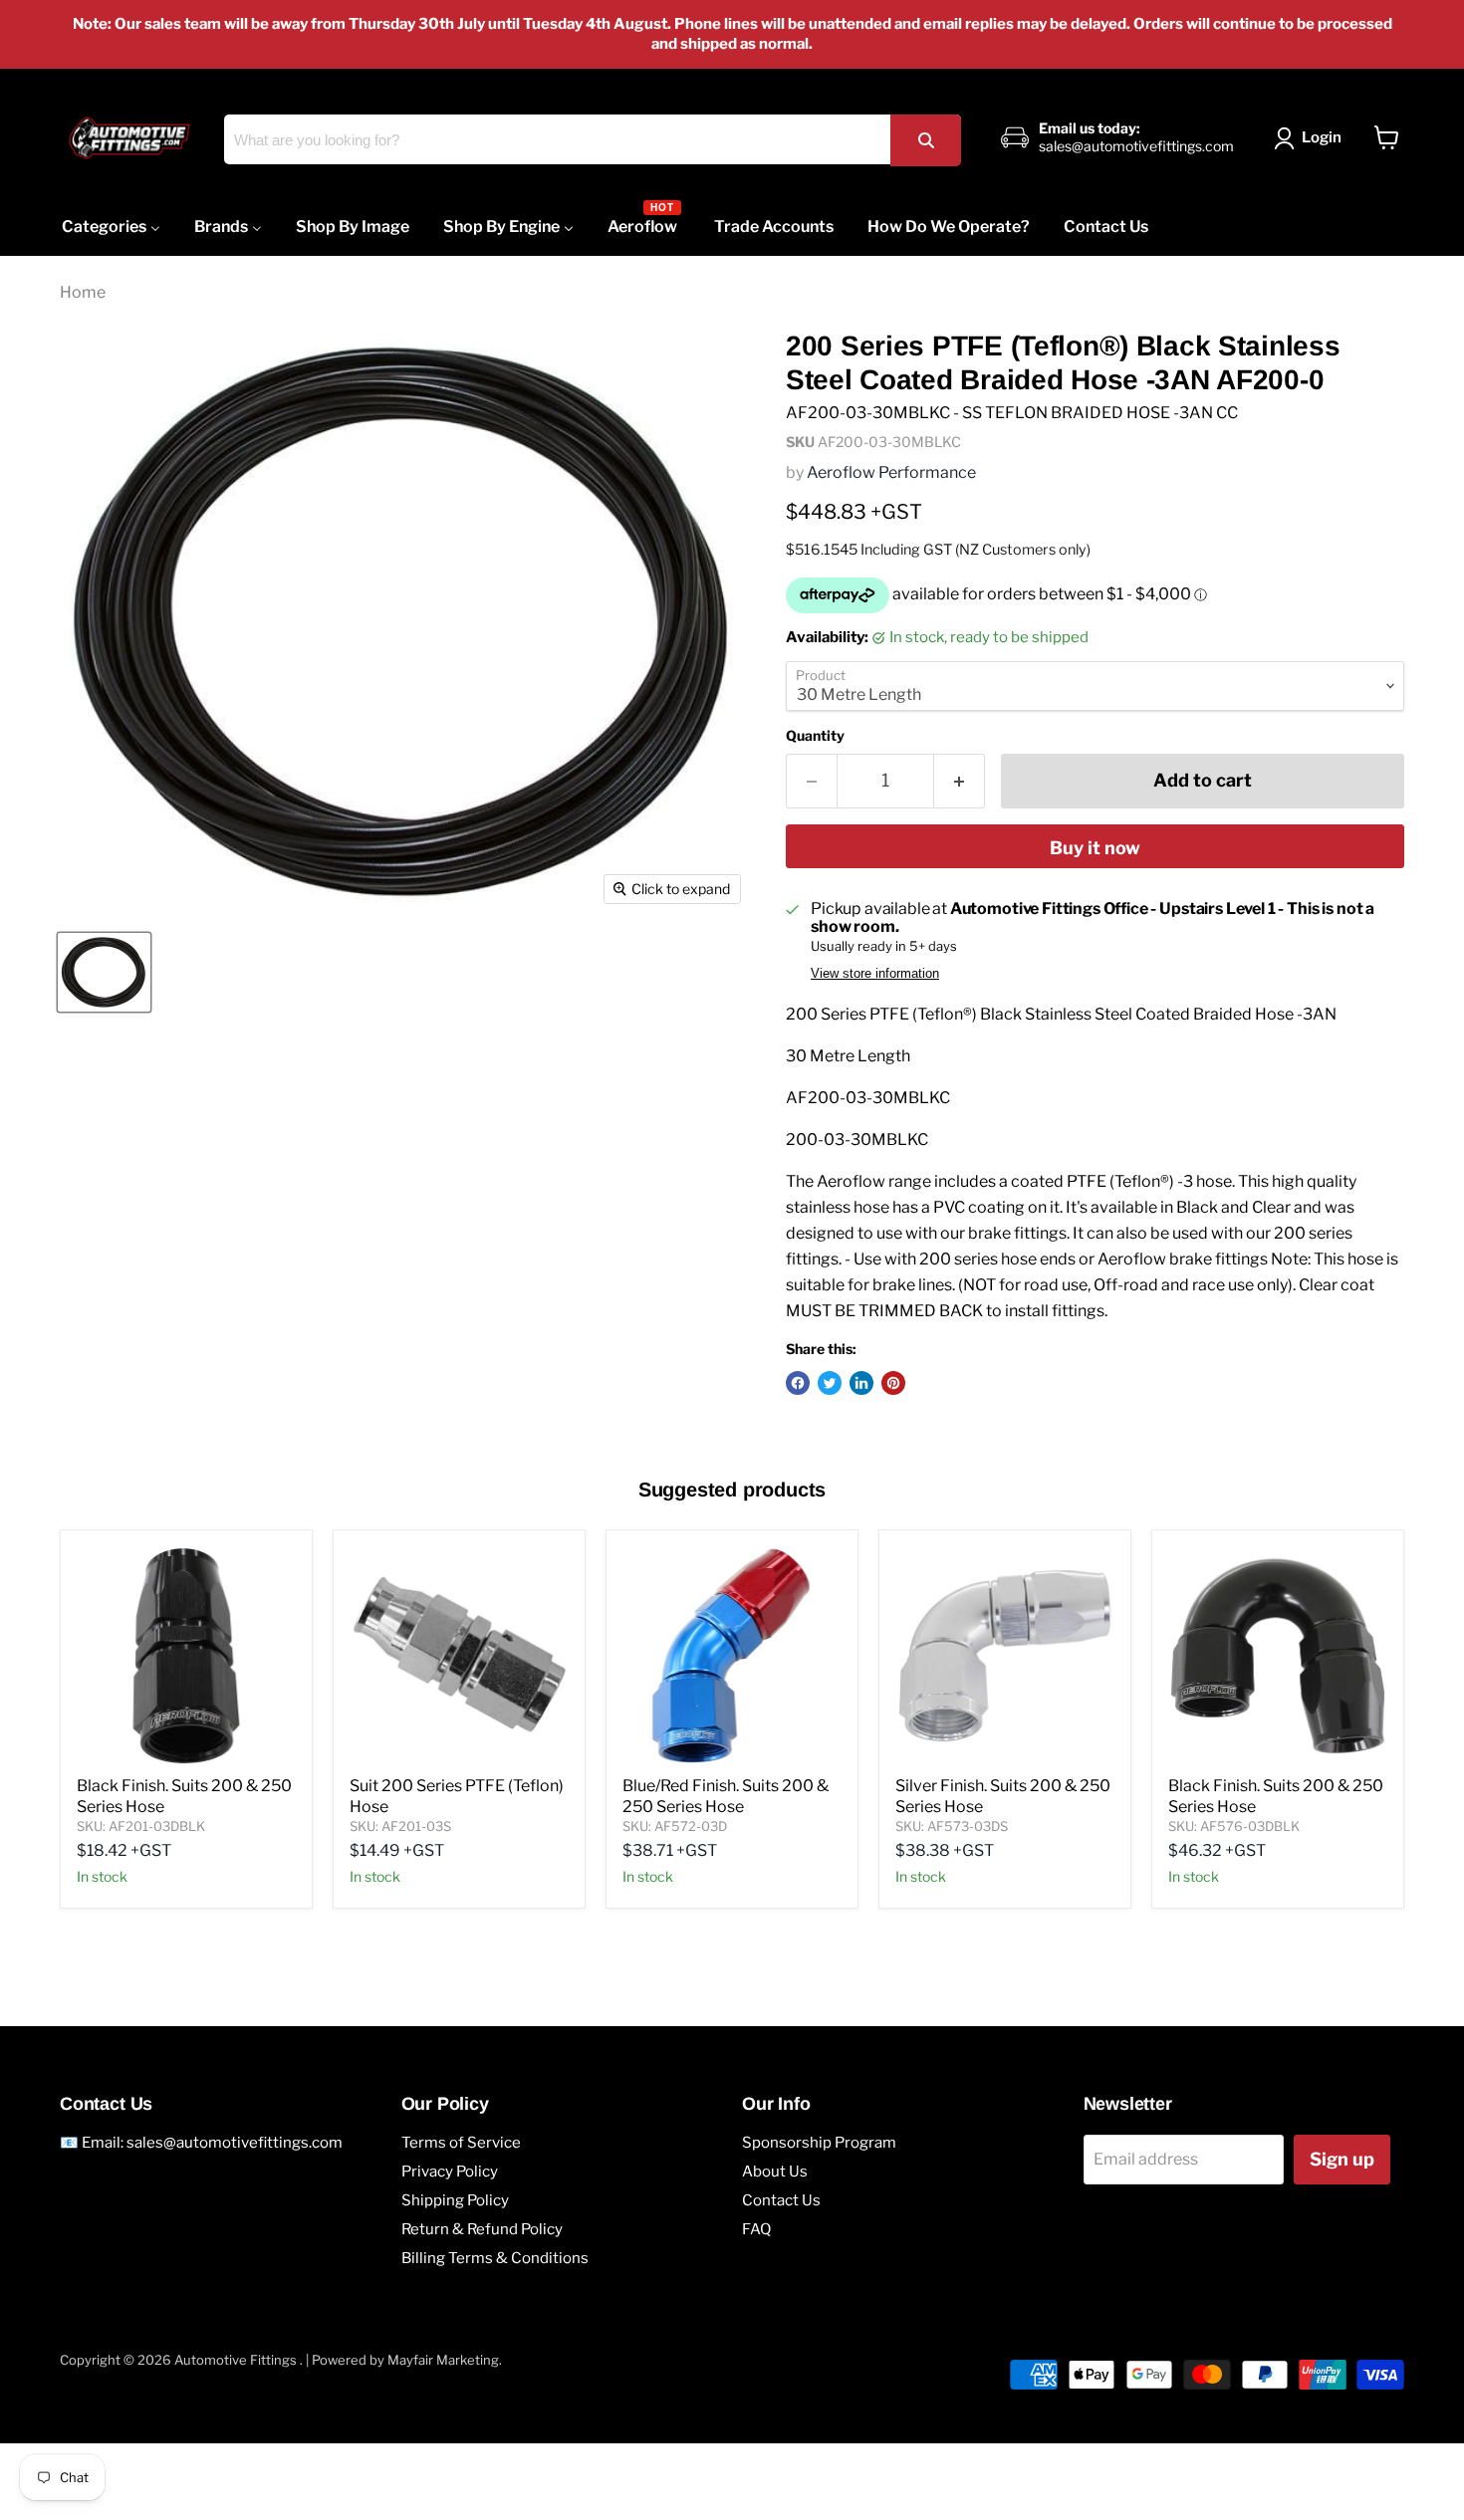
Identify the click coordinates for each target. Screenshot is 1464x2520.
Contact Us (781, 2200)
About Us (775, 2172)
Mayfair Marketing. (445, 2360)
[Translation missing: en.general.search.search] (925, 140)
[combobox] (592, 139)
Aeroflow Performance (891, 472)
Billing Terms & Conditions (495, 2258)
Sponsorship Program (819, 2143)
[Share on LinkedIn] (861, 1383)
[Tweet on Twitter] (830, 1383)
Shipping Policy (455, 2200)
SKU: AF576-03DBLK (1234, 1826)
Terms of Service (461, 2143)
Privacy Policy (450, 2172)
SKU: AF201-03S (400, 1826)
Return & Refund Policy (482, 2229)
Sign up (1342, 2159)
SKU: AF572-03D (675, 1826)
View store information (875, 974)
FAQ (756, 2229)
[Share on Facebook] (798, 1383)
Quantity (815, 736)
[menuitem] (111, 227)
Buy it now (1095, 848)
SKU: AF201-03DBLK (141, 1826)
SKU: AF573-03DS (952, 1826)
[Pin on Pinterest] (893, 1383)
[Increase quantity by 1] (960, 781)
